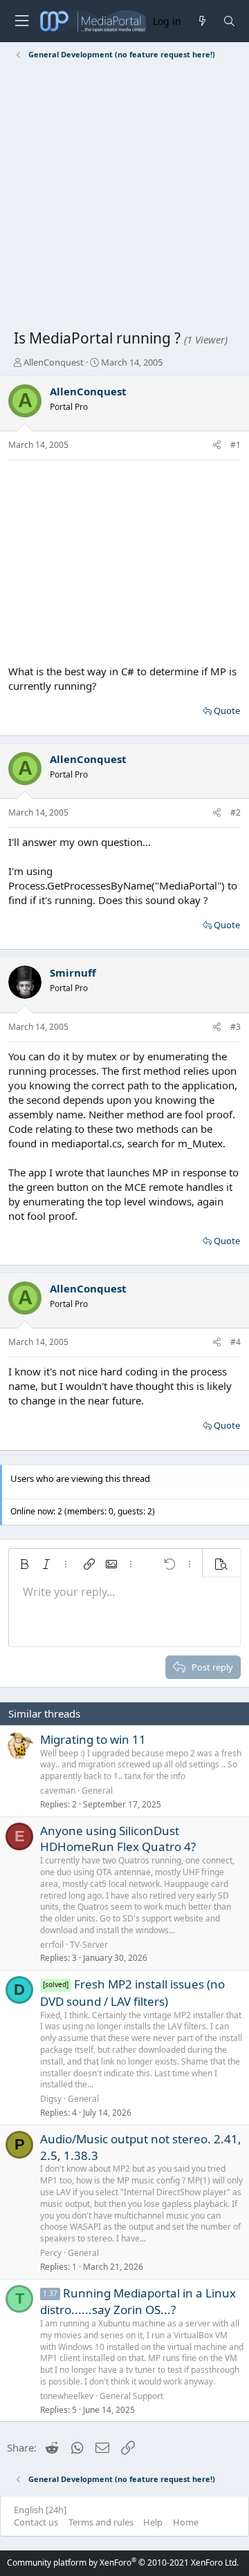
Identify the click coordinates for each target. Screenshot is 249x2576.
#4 (236, 1342)
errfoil (52, 1945)
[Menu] (21, 21)
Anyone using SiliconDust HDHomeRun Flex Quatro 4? (118, 1839)
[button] (24, 1564)
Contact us (36, 2522)
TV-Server (89, 1945)
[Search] (229, 21)
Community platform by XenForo (123, 2563)
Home (186, 2522)
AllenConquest (54, 362)
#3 (236, 1027)
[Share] (217, 445)
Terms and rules (101, 2522)
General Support (131, 2396)
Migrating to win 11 (93, 1739)
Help (153, 2522)
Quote (227, 711)
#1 (236, 445)
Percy (51, 2253)
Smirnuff (73, 972)
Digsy (51, 2099)
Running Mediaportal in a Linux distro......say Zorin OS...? (138, 2302)
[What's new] (202, 21)
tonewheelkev (67, 2396)
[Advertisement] (124, 197)
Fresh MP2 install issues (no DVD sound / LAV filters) (132, 1993)
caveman (58, 1790)
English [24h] (40, 2510)
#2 (236, 812)
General (97, 1790)
